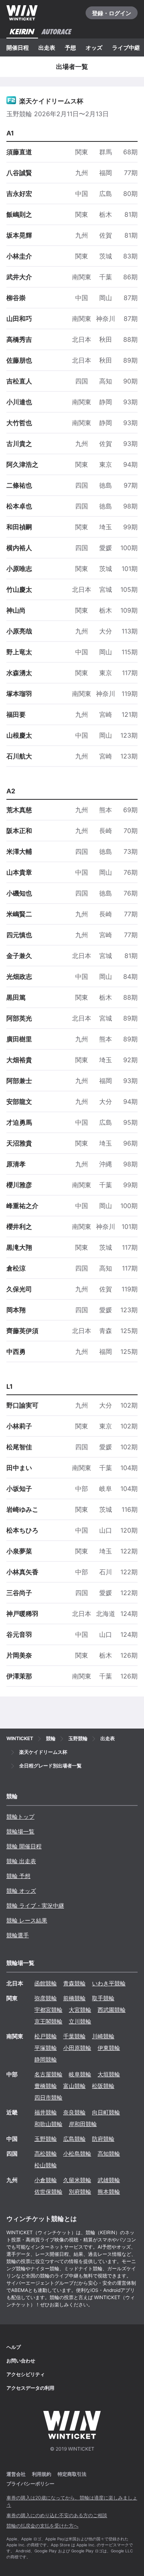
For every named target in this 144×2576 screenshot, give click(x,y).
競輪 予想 (18, 1876)
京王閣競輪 (48, 2021)
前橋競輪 (74, 1998)
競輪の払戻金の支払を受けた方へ (42, 2526)
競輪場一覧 (20, 1831)
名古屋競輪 (48, 2074)
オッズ (94, 47)
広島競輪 (74, 2139)
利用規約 (42, 2474)
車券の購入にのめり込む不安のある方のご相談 (57, 2515)
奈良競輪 (74, 2112)
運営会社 (16, 2474)
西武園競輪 (112, 2010)
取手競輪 (103, 1998)
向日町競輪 (106, 2112)
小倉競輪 (46, 2180)
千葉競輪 (74, 2036)
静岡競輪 (46, 2059)
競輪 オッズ (21, 1891)
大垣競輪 (109, 2074)
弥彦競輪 (46, 1998)
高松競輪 (46, 2153)
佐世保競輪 (48, 2192)
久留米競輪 (77, 2180)
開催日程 (18, 47)
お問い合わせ (21, 2361)
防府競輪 (103, 2139)
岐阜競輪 (80, 2074)
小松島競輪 (77, 2153)
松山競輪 (46, 2165)
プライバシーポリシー (30, 2484)
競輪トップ (20, 1817)
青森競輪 (74, 1983)
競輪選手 (18, 1935)
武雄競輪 (109, 2180)
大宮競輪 (80, 2010)
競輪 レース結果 (27, 1920)
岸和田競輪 (83, 2124)
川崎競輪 (103, 2036)
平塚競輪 (46, 2048)
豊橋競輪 (46, 2086)
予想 (70, 47)
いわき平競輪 (109, 1983)
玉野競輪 (46, 2139)
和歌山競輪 (48, 2124)
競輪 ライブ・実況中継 (35, 1905)
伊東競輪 (109, 2048)
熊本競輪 (109, 2192)
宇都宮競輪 (48, 2010)
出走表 (47, 47)
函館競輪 (46, 1983)
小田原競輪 (77, 2048)
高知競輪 (109, 2153)
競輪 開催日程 (24, 1846)
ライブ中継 (126, 47)
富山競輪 (74, 2086)
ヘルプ (14, 2347)
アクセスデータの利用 (30, 2388)
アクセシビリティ (26, 2374)
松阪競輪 (103, 2086)
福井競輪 (46, 2112)
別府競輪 (80, 2192)
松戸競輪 (46, 2036)
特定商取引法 (72, 2474)
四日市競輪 (48, 2097)
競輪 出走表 (21, 1861)
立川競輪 (80, 2021)
